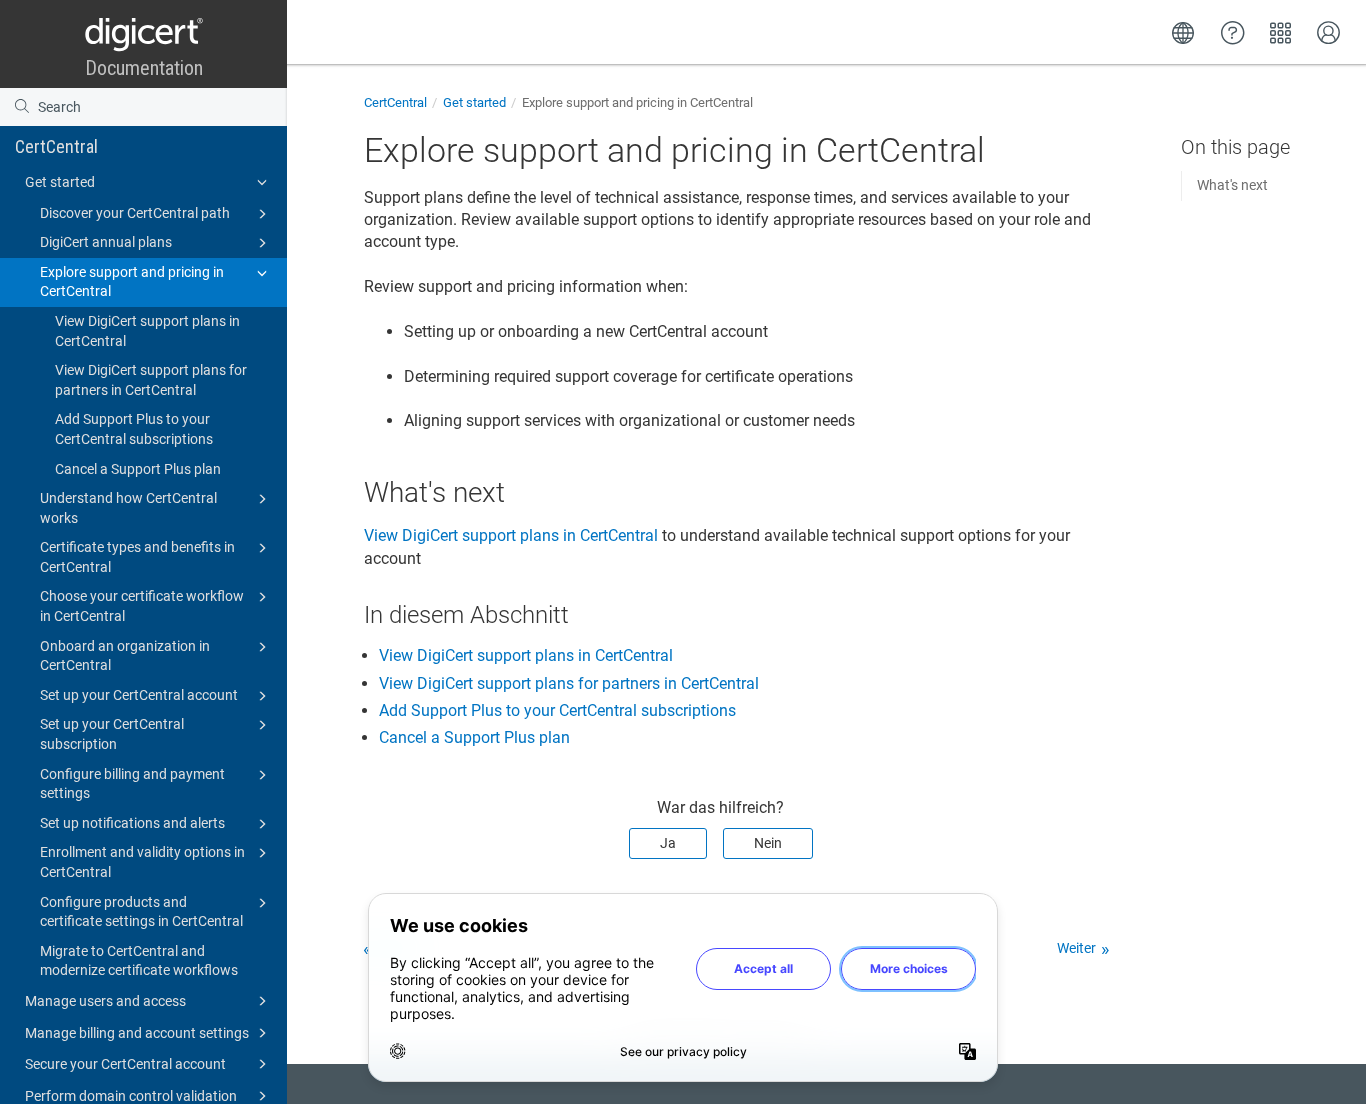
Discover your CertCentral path (135, 213)
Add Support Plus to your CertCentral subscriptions (134, 429)
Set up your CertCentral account (139, 695)
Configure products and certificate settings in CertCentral (141, 912)
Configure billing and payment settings (132, 784)
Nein (768, 843)
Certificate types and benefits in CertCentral (137, 557)
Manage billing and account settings (137, 1033)
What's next (1232, 185)
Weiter (1076, 948)
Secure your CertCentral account (125, 1064)
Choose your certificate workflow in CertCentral (142, 606)
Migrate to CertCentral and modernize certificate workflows (139, 961)
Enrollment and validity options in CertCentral (142, 862)
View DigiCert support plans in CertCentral (147, 331)
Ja (668, 843)
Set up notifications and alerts (132, 823)
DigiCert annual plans (106, 242)
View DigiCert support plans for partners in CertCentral (151, 380)
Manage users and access (105, 1001)
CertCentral (56, 146)
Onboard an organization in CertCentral (125, 656)
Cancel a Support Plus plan (138, 469)
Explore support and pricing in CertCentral (132, 282)
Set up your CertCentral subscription (112, 734)
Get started (60, 182)
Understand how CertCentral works (128, 508)
